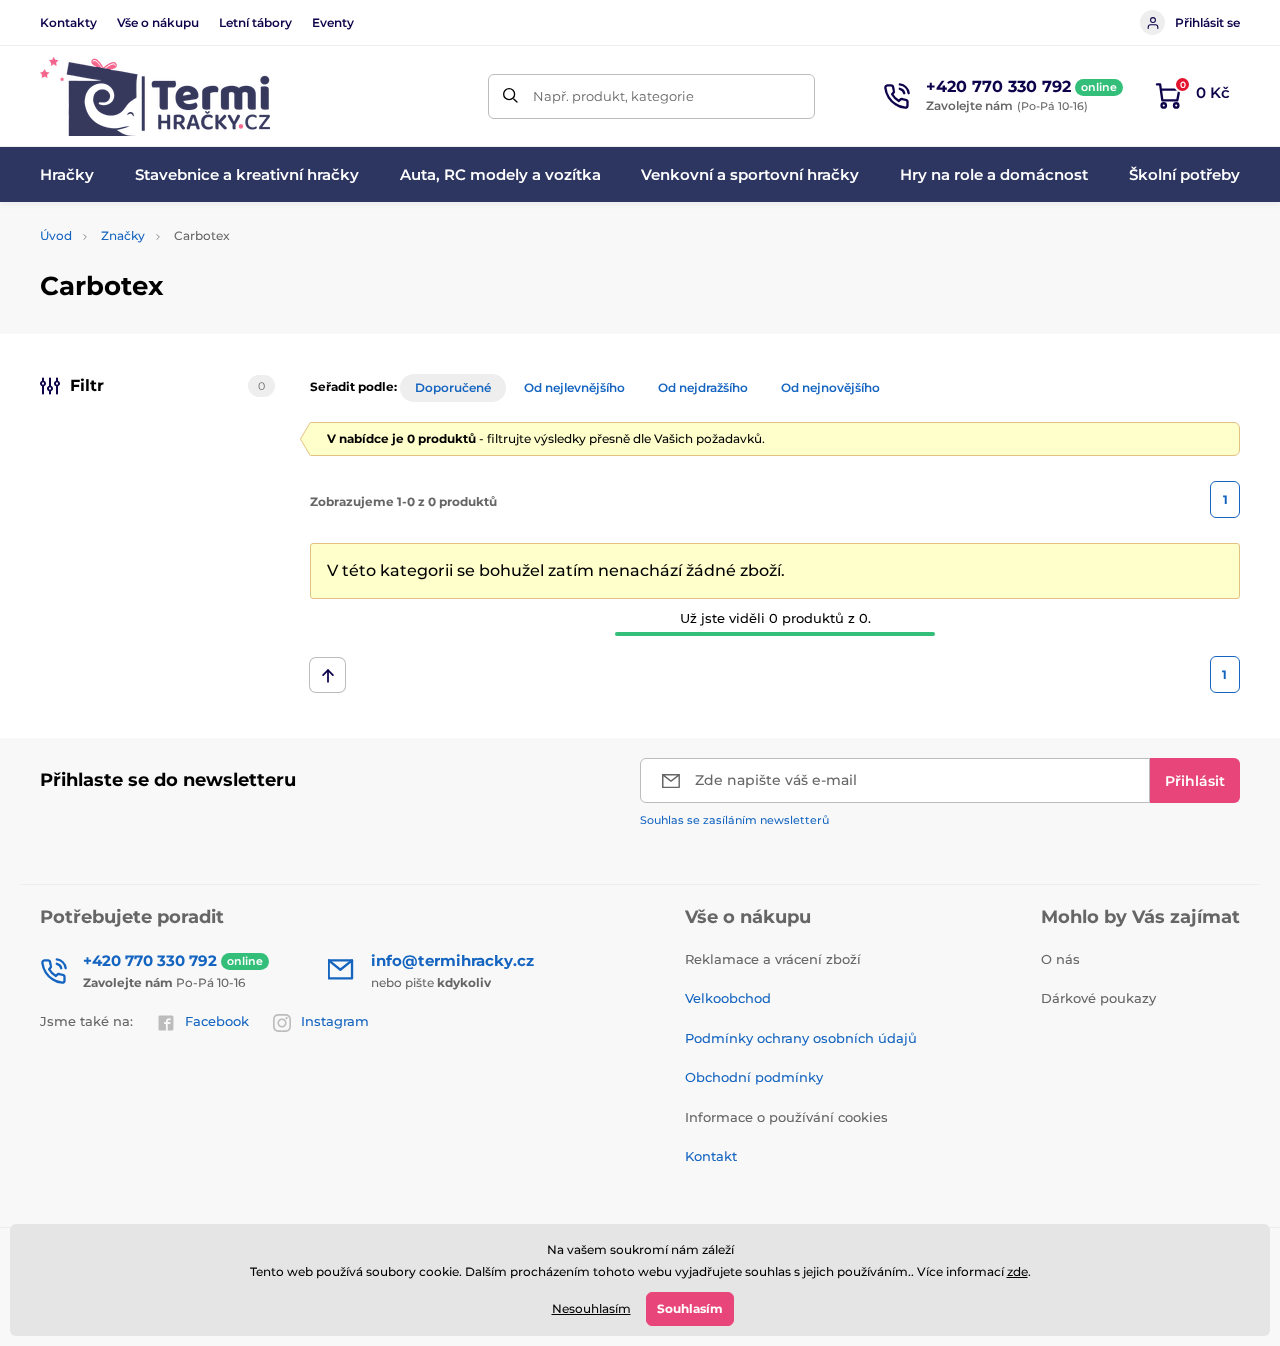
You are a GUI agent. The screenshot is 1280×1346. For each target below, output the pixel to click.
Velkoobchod (728, 998)
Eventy (333, 22)
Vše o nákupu (158, 22)
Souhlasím (690, 1308)
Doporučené (453, 387)
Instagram (335, 1021)
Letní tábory (255, 22)
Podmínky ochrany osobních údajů (801, 1038)
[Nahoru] (327, 675)
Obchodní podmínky (754, 1077)
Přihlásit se (1207, 22)
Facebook (217, 1021)
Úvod (56, 235)
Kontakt (711, 1156)
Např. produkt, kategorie (613, 96)
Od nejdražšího (703, 387)
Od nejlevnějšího (574, 387)
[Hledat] (510, 96)
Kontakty (68, 22)
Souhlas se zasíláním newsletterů (734, 820)
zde (1017, 1271)
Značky (123, 235)
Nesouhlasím (591, 1308)
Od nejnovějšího (830, 387)
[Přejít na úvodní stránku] (155, 96)
